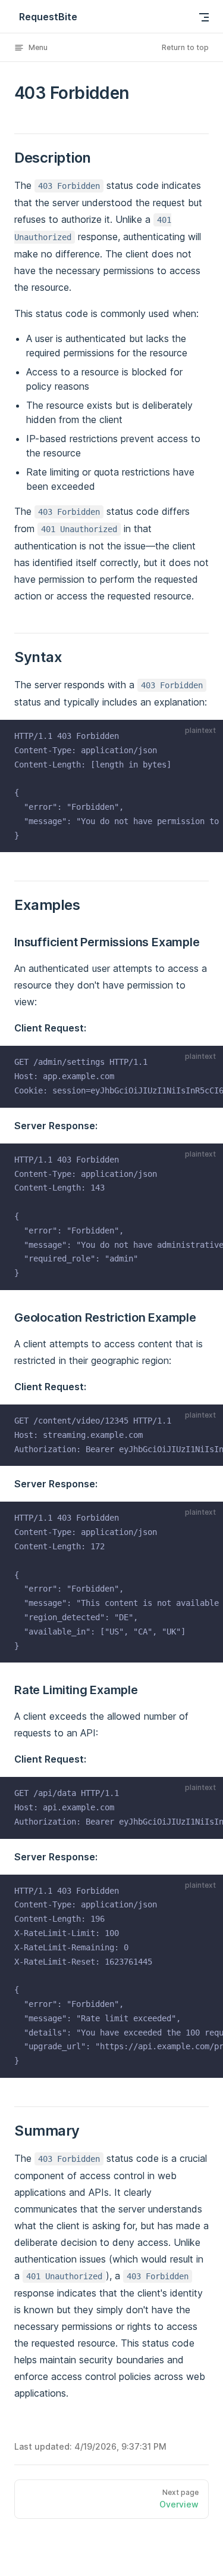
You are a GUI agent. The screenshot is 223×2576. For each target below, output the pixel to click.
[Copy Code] (206, 737)
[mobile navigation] (204, 17)
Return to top (185, 47)
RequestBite (48, 17)
